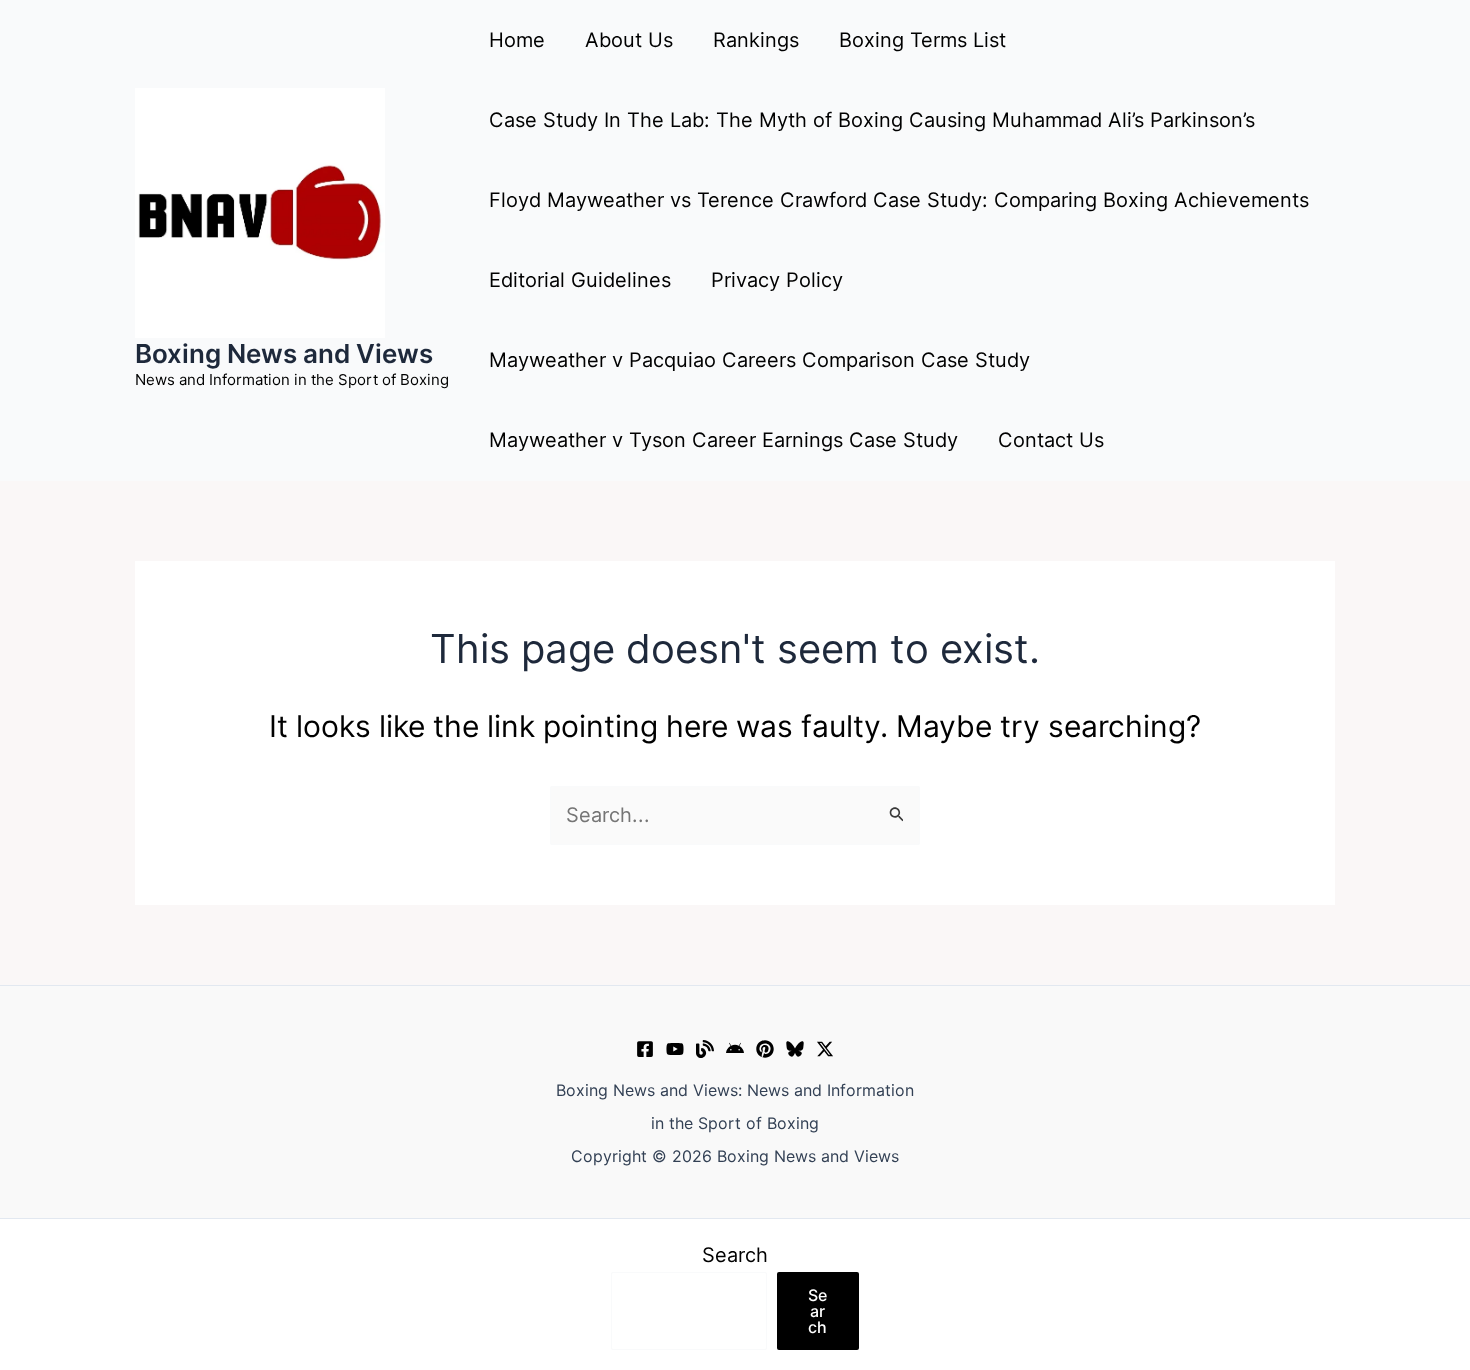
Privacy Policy (777, 280)
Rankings (756, 40)
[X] (825, 1049)
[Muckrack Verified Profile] (705, 1049)
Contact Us (1051, 440)
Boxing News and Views (284, 353)
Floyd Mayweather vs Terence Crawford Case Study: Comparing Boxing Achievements (899, 200)
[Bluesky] (795, 1049)
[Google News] (735, 1049)
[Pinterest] (765, 1049)
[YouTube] (675, 1049)
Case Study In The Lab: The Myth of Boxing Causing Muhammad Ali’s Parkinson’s (872, 120)
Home (517, 40)
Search (735, 1255)
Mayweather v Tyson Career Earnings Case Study (723, 440)
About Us (629, 40)
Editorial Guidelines (580, 280)
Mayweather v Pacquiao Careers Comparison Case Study (759, 360)
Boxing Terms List (922, 40)
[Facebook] (645, 1049)
